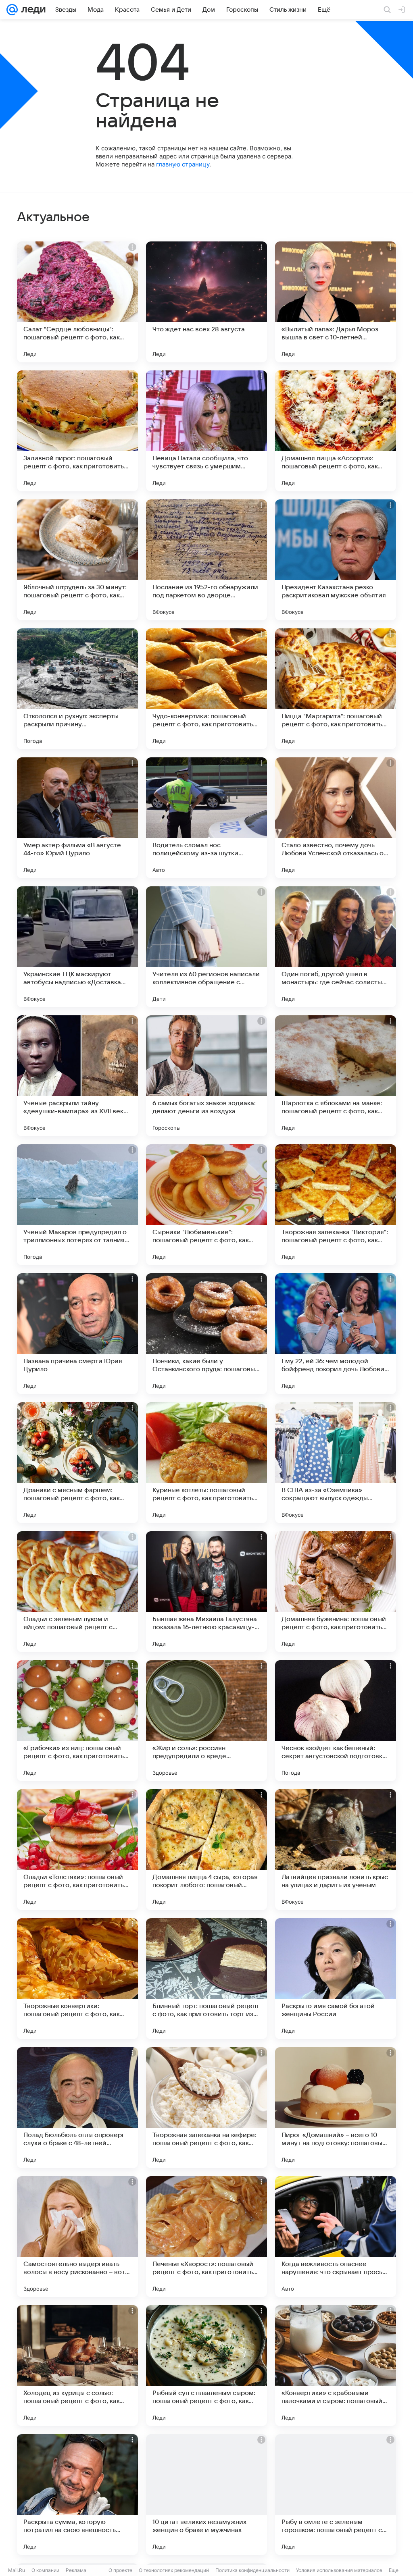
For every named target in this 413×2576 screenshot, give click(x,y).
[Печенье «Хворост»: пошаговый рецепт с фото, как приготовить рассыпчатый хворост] (206, 2237)
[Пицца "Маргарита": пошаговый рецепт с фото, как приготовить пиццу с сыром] (336, 689)
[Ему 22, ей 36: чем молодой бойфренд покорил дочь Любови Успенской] (336, 1334)
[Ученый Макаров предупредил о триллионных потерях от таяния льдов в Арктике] (77, 1205)
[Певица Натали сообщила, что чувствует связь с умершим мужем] (206, 431)
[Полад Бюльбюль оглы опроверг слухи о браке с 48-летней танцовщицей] (77, 2108)
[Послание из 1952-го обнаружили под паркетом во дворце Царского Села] (206, 560)
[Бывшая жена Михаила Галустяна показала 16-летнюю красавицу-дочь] (206, 1592)
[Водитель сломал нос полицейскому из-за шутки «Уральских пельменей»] (206, 818)
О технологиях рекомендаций (174, 2570)
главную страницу (183, 164)
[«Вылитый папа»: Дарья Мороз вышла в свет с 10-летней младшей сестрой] (336, 302)
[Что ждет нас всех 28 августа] (206, 302)
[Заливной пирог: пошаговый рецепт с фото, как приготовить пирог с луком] (77, 431)
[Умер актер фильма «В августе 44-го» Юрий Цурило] (77, 818)
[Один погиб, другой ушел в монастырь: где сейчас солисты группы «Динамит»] (336, 947)
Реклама (76, 2570)
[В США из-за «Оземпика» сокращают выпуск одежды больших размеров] (336, 1463)
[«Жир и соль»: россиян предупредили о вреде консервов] (206, 1721)
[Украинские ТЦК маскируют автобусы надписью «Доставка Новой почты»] (77, 947)
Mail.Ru (17, 2570)
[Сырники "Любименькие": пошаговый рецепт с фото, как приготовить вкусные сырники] (206, 1205)
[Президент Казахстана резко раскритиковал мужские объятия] (336, 560)
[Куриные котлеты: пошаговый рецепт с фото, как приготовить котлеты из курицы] (206, 1463)
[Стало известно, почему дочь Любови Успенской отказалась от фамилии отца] (336, 818)
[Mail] (12, 10)
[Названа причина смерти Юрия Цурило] (77, 1334)
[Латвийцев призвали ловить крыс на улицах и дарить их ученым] (336, 1850)
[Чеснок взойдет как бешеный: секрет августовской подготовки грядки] (336, 1721)
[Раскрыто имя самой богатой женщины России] (336, 1979)
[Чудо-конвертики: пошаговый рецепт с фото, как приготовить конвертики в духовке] (206, 689)
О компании (45, 2570)
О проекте (120, 2570)
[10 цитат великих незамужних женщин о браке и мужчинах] (206, 2495)
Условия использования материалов (339, 2570)
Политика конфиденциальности (252, 2570)
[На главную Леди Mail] (32, 10)
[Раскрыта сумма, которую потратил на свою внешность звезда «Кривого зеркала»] (77, 2495)
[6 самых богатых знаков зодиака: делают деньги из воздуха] (206, 1076)
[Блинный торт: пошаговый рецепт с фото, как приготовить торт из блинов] (206, 1979)
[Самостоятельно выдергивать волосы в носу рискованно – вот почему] (77, 2237)
